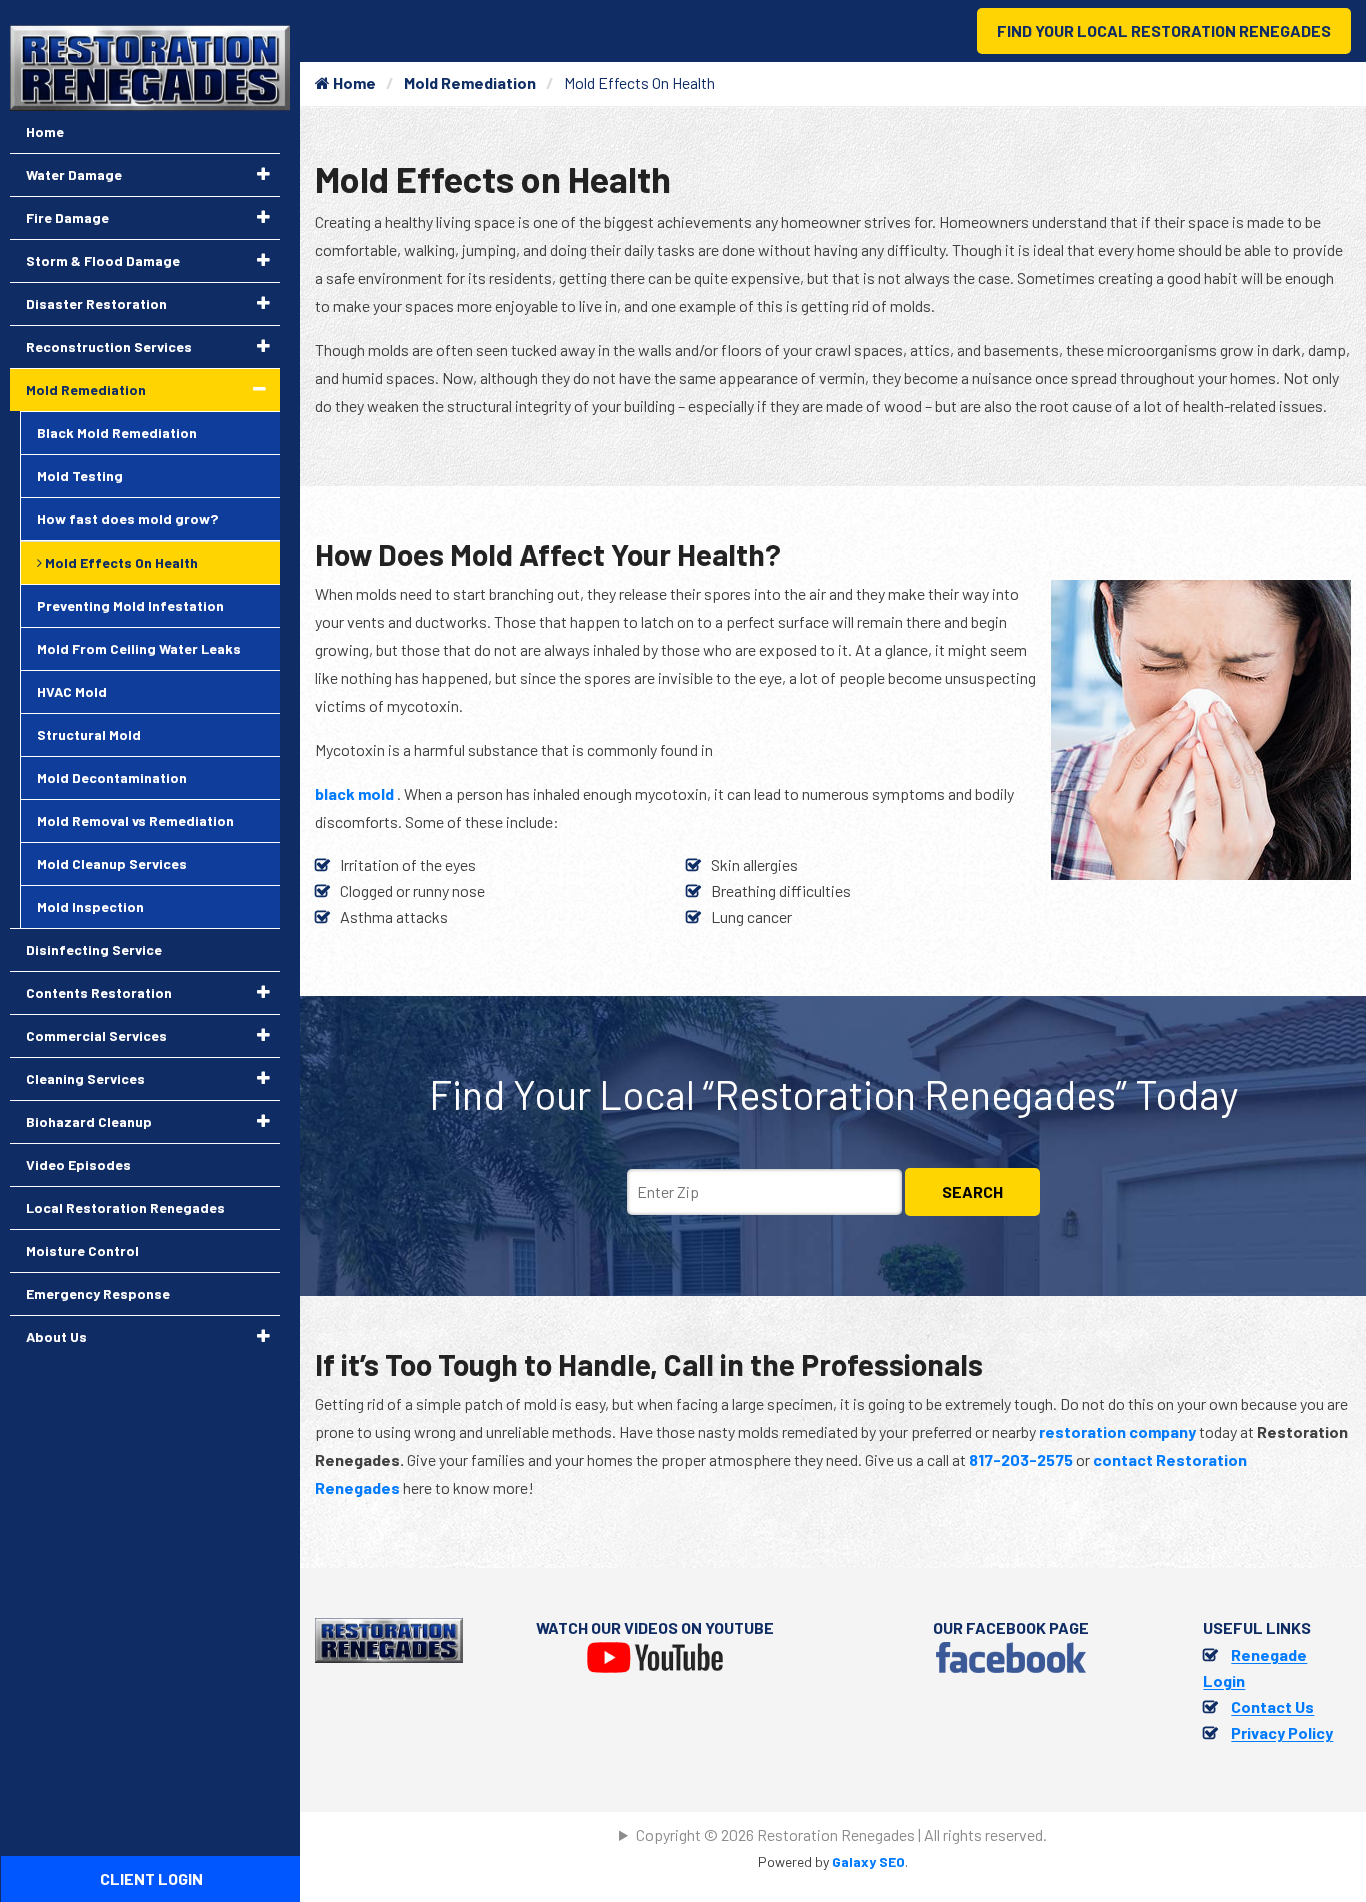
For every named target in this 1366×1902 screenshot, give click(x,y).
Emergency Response (98, 1293)
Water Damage (74, 174)
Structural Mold (89, 734)
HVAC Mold (72, 691)
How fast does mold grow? (127, 518)
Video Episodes (78, 1164)
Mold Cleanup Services (112, 863)
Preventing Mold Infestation (130, 605)
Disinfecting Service (94, 949)
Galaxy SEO (868, 1861)
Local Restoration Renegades (125, 1207)
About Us (56, 1336)
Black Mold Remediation (117, 432)
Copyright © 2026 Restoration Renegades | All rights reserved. (841, 1834)
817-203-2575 (1021, 1459)
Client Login (151, 1878)
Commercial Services (96, 1035)
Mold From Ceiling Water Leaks (139, 648)
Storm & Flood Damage (103, 260)
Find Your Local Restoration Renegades (1164, 30)
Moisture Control (82, 1250)
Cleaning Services (85, 1078)
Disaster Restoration (96, 303)
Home (353, 82)
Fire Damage (67, 217)
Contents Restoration (99, 992)
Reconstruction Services (109, 346)
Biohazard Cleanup (89, 1121)
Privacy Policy (1282, 1732)
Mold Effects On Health (120, 562)
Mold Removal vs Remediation (135, 820)
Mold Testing (80, 475)
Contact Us (1272, 1706)
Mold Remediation (470, 82)
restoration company (1117, 1431)
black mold (356, 793)
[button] (263, 174)
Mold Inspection (90, 906)
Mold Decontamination (112, 777)
